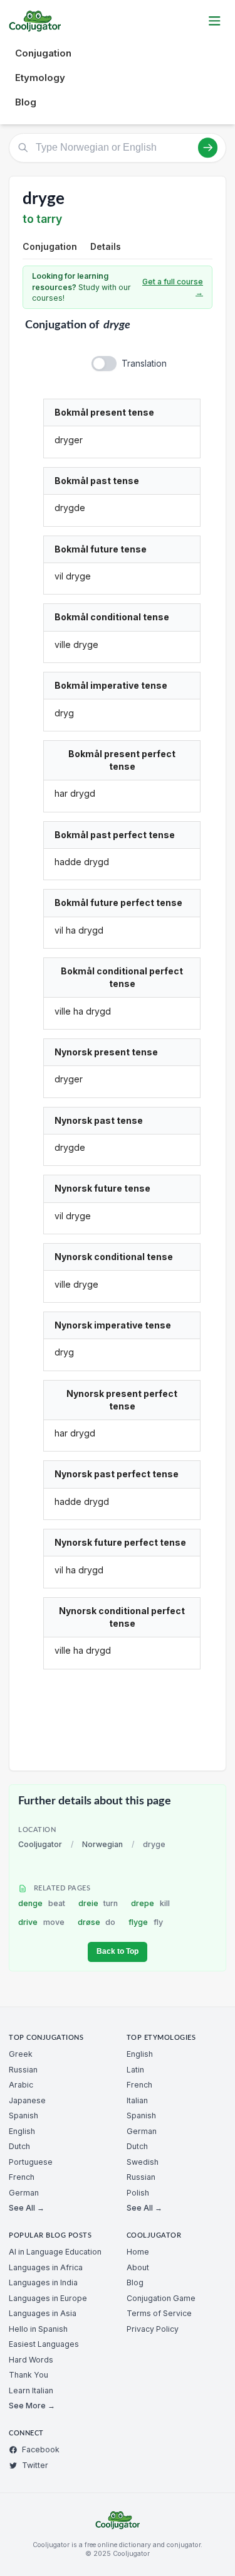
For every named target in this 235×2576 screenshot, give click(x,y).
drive (41, 1922)
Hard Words (31, 2360)
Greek (21, 2054)
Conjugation (43, 53)
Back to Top (118, 1951)
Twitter (35, 2465)
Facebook (41, 2449)
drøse (97, 1922)
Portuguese (31, 2162)
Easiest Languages (44, 2344)
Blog (26, 102)
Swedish (143, 2162)
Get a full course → (173, 287)
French (22, 2177)
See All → (27, 2208)
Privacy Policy (153, 2329)
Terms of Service (159, 2313)
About (138, 2267)
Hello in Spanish (38, 2329)
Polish (138, 2193)
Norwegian (102, 1844)
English (22, 2131)
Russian (23, 2070)
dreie (98, 1903)
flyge (146, 1922)
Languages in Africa (46, 2267)
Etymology (40, 78)
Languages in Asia (43, 2313)
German (24, 2193)
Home (138, 2252)
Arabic (21, 2085)
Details (106, 246)
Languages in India (43, 2282)
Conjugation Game (161, 2298)
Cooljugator (40, 1844)
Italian (137, 2100)
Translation (144, 363)
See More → (32, 2406)
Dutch (19, 2146)
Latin (135, 2070)
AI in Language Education (55, 2252)
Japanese (27, 2100)
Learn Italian (31, 2390)
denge (42, 1903)
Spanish (23, 2115)
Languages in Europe (48, 2298)
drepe (150, 1903)
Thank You (29, 2375)
